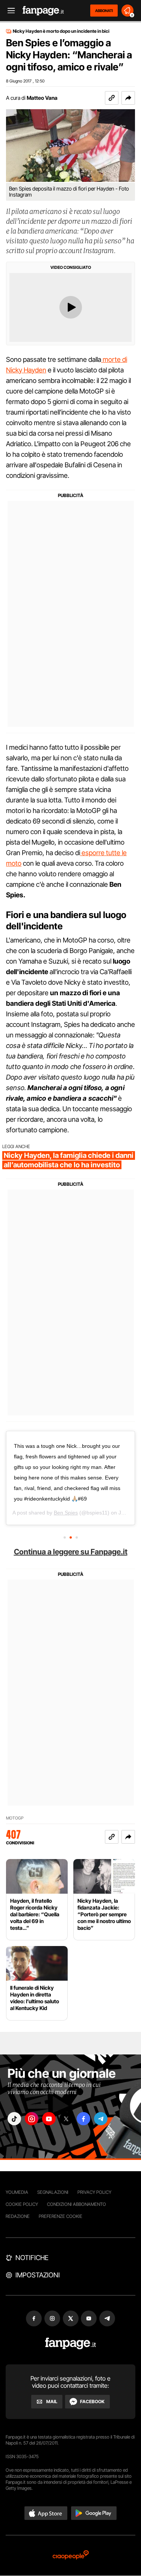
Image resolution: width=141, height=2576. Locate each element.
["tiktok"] (14, 2119)
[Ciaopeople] (71, 2555)
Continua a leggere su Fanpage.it (71, 1552)
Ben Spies (66, 1513)
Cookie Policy (22, 2204)
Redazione (18, 2216)
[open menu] (9, 11)
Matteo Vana (42, 98)
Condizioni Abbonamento (77, 2204)
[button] (128, 98)
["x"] (66, 2119)
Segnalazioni (53, 2192)
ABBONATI (104, 11)
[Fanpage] (70, 2343)
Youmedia (17, 2192)
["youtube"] (49, 2119)
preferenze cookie (61, 2216)
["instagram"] (32, 2119)
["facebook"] (83, 2119)
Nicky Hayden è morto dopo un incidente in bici (61, 31)
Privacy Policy (94, 2192)
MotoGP (15, 1818)
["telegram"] (101, 2119)
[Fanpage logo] (43, 11)
